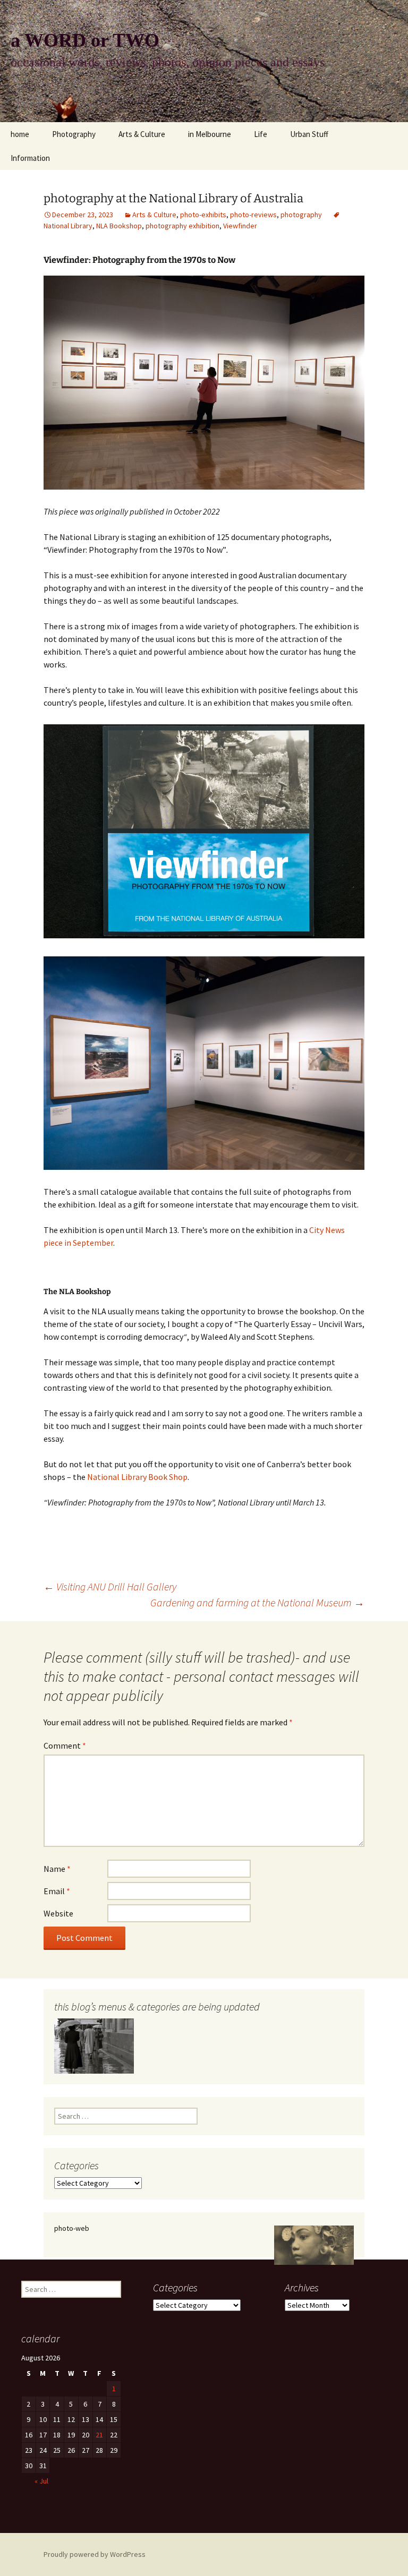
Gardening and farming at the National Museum (257, 1602)
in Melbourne (210, 134)
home (20, 134)
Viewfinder (240, 226)
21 (99, 2435)
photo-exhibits (203, 215)
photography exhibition (182, 226)
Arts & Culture (142, 134)
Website (58, 1913)
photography (301, 215)
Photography (74, 134)
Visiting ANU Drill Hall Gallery (110, 1586)
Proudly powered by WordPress (95, 2554)
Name (57, 1869)
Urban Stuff (309, 134)
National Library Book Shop (137, 1477)
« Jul (41, 2481)
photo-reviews (253, 215)
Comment (65, 1745)
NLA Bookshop (119, 226)
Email (57, 1891)
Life (261, 134)
